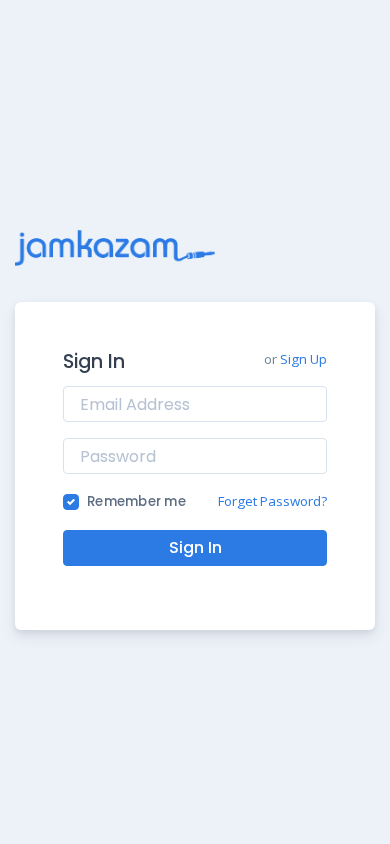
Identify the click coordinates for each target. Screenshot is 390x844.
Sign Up (303, 359)
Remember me (136, 501)
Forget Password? (272, 501)
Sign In (195, 547)
